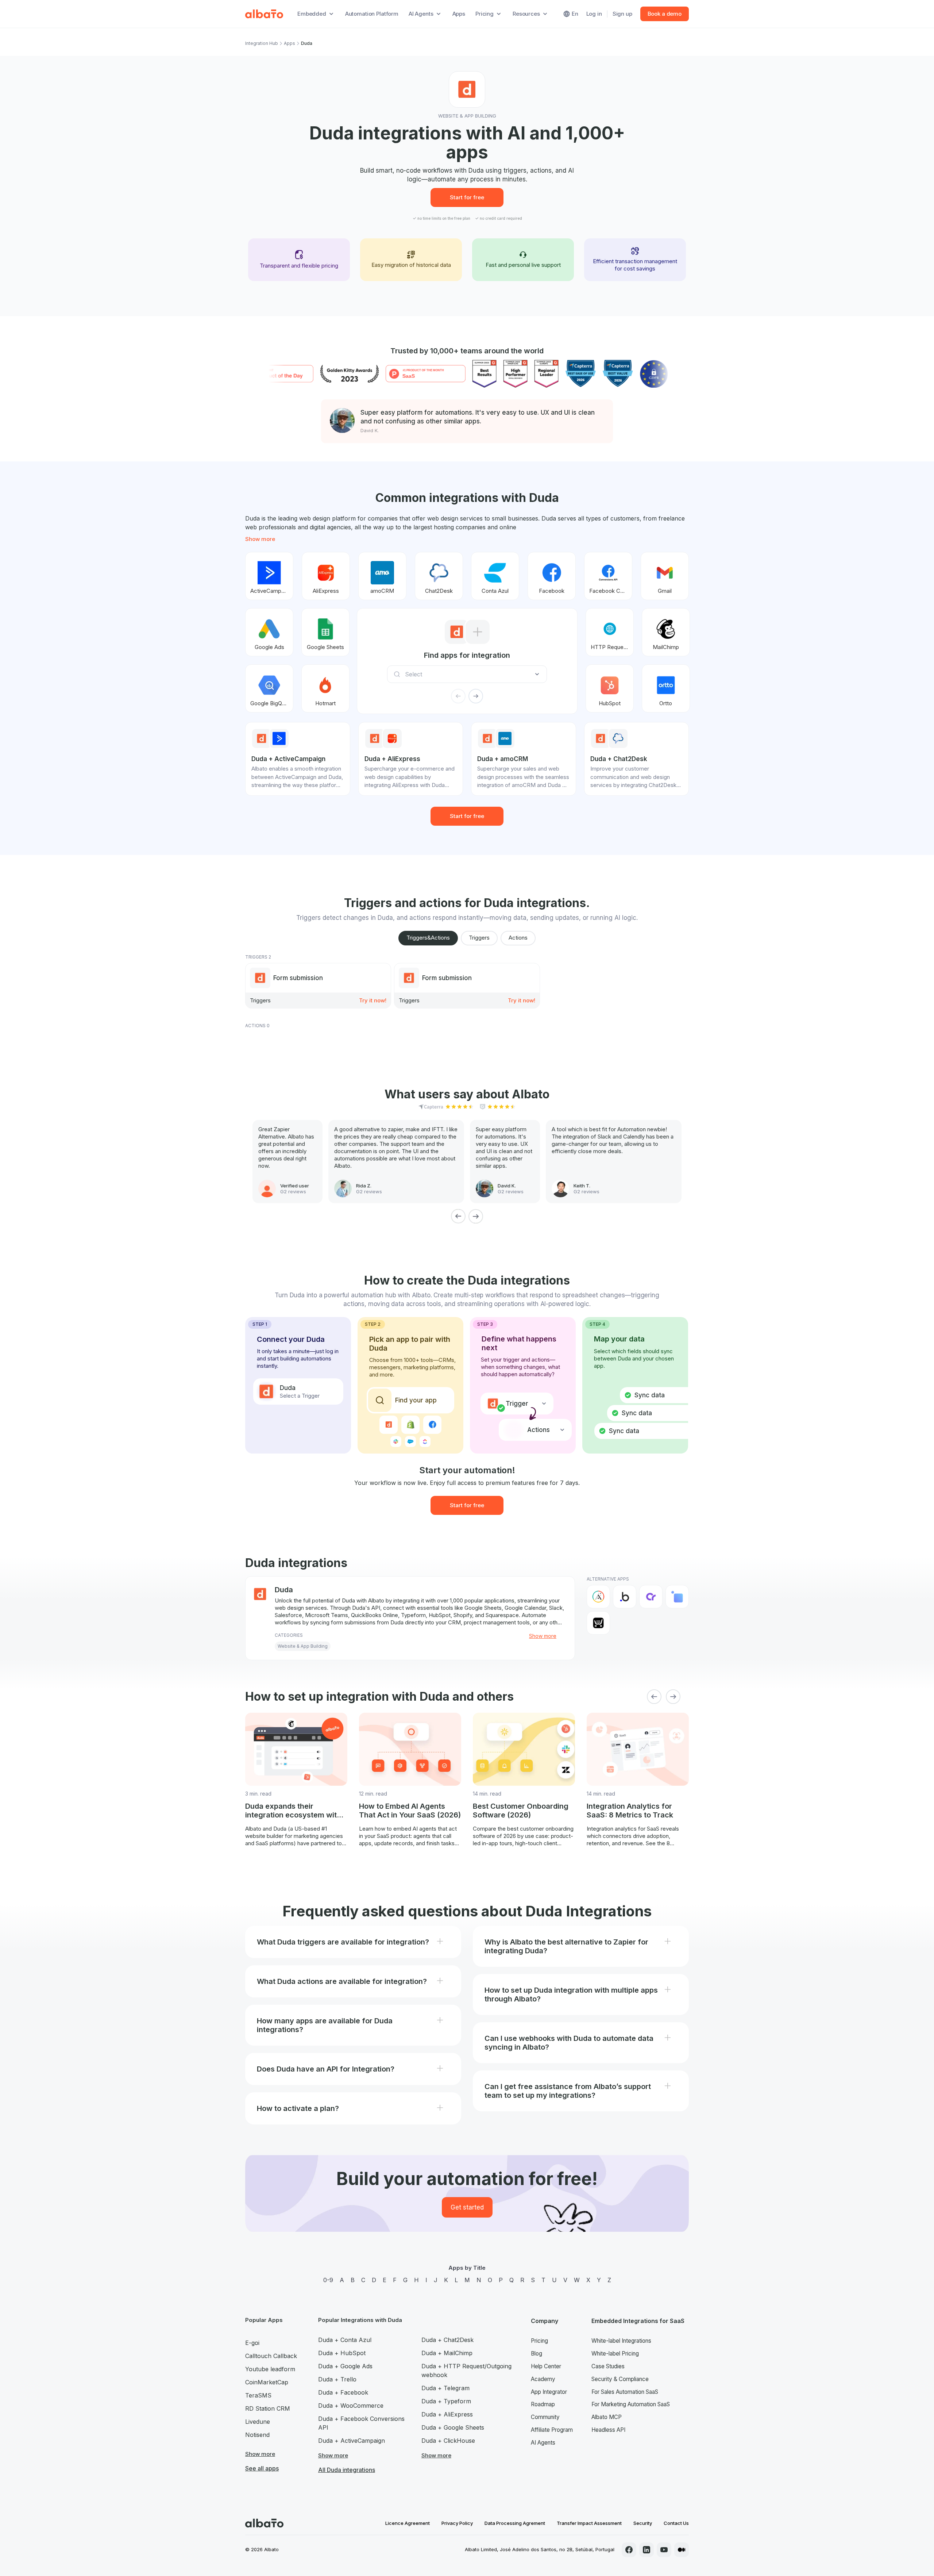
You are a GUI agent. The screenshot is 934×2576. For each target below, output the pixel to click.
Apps (459, 14)
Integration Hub (262, 43)
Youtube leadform (270, 2369)
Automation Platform (372, 14)
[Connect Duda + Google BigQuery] (269, 688)
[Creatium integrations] (651, 1597)
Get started (467, 2207)
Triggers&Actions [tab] (428, 938)
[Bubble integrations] (625, 1597)
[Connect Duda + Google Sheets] (325, 632)
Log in (594, 14)
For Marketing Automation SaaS (631, 2404)
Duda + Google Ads (345, 2366)
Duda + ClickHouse (448, 2441)
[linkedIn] (647, 2550)
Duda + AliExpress (447, 2414)
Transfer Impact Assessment (589, 2523)
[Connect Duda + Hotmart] (325, 688)
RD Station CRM (268, 2408)
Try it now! (373, 1000)
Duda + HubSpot (342, 2353)
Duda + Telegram (445, 2388)
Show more (260, 539)
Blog (537, 2354)
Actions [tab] (518, 938)
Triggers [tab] (479, 938)
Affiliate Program (552, 2430)
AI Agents (543, 2443)
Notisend (257, 2435)
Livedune (258, 2422)
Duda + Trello (337, 2379)
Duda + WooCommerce (351, 2406)
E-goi (252, 2343)
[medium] (682, 2550)
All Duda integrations (347, 2470)
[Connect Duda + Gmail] (665, 576)
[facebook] (629, 2550)
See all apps (262, 2468)
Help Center (546, 2366)
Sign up (622, 14)
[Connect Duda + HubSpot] (610, 688)
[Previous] (458, 1216)
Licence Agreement (408, 2523)
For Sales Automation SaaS (625, 2392)
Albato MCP (607, 2417)
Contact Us (676, 2523)
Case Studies (608, 2366)
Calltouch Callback (271, 2356)
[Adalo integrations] (598, 1597)
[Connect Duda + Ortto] (666, 688)
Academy (543, 2379)
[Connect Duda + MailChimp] (666, 632)
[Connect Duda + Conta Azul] (495, 576)
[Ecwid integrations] (598, 1623)
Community (545, 2417)
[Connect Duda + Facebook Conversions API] (608, 576)
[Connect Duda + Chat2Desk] (439, 576)
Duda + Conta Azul (345, 2340)
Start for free (467, 197)
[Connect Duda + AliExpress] (326, 576)
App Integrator (549, 2392)
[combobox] (469, 674)
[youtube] (664, 2550)
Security (643, 2523)
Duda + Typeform (446, 2401)
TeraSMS (258, 2395)
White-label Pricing (615, 2354)
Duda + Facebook (343, 2392)
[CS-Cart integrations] (677, 1597)
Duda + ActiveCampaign (352, 2441)
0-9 (328, 2280)
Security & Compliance (620, 2379)
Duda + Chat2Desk (447, 2340)
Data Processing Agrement (515, 2523)
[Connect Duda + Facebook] (552, 576)
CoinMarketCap (267, 2382)
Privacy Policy (457, 2523)
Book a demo (665, 14)
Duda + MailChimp (447, 2353)
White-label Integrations (621, 2341)
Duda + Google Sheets (453, 2427)
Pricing (539, 2341)
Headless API (608, 2430)
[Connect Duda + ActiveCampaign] (269, 576)
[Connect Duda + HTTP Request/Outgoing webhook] (610, 632)
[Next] (476, 1216)
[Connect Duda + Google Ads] (269, 632)
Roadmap (543, 2404)
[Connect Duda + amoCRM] (382, 576)
